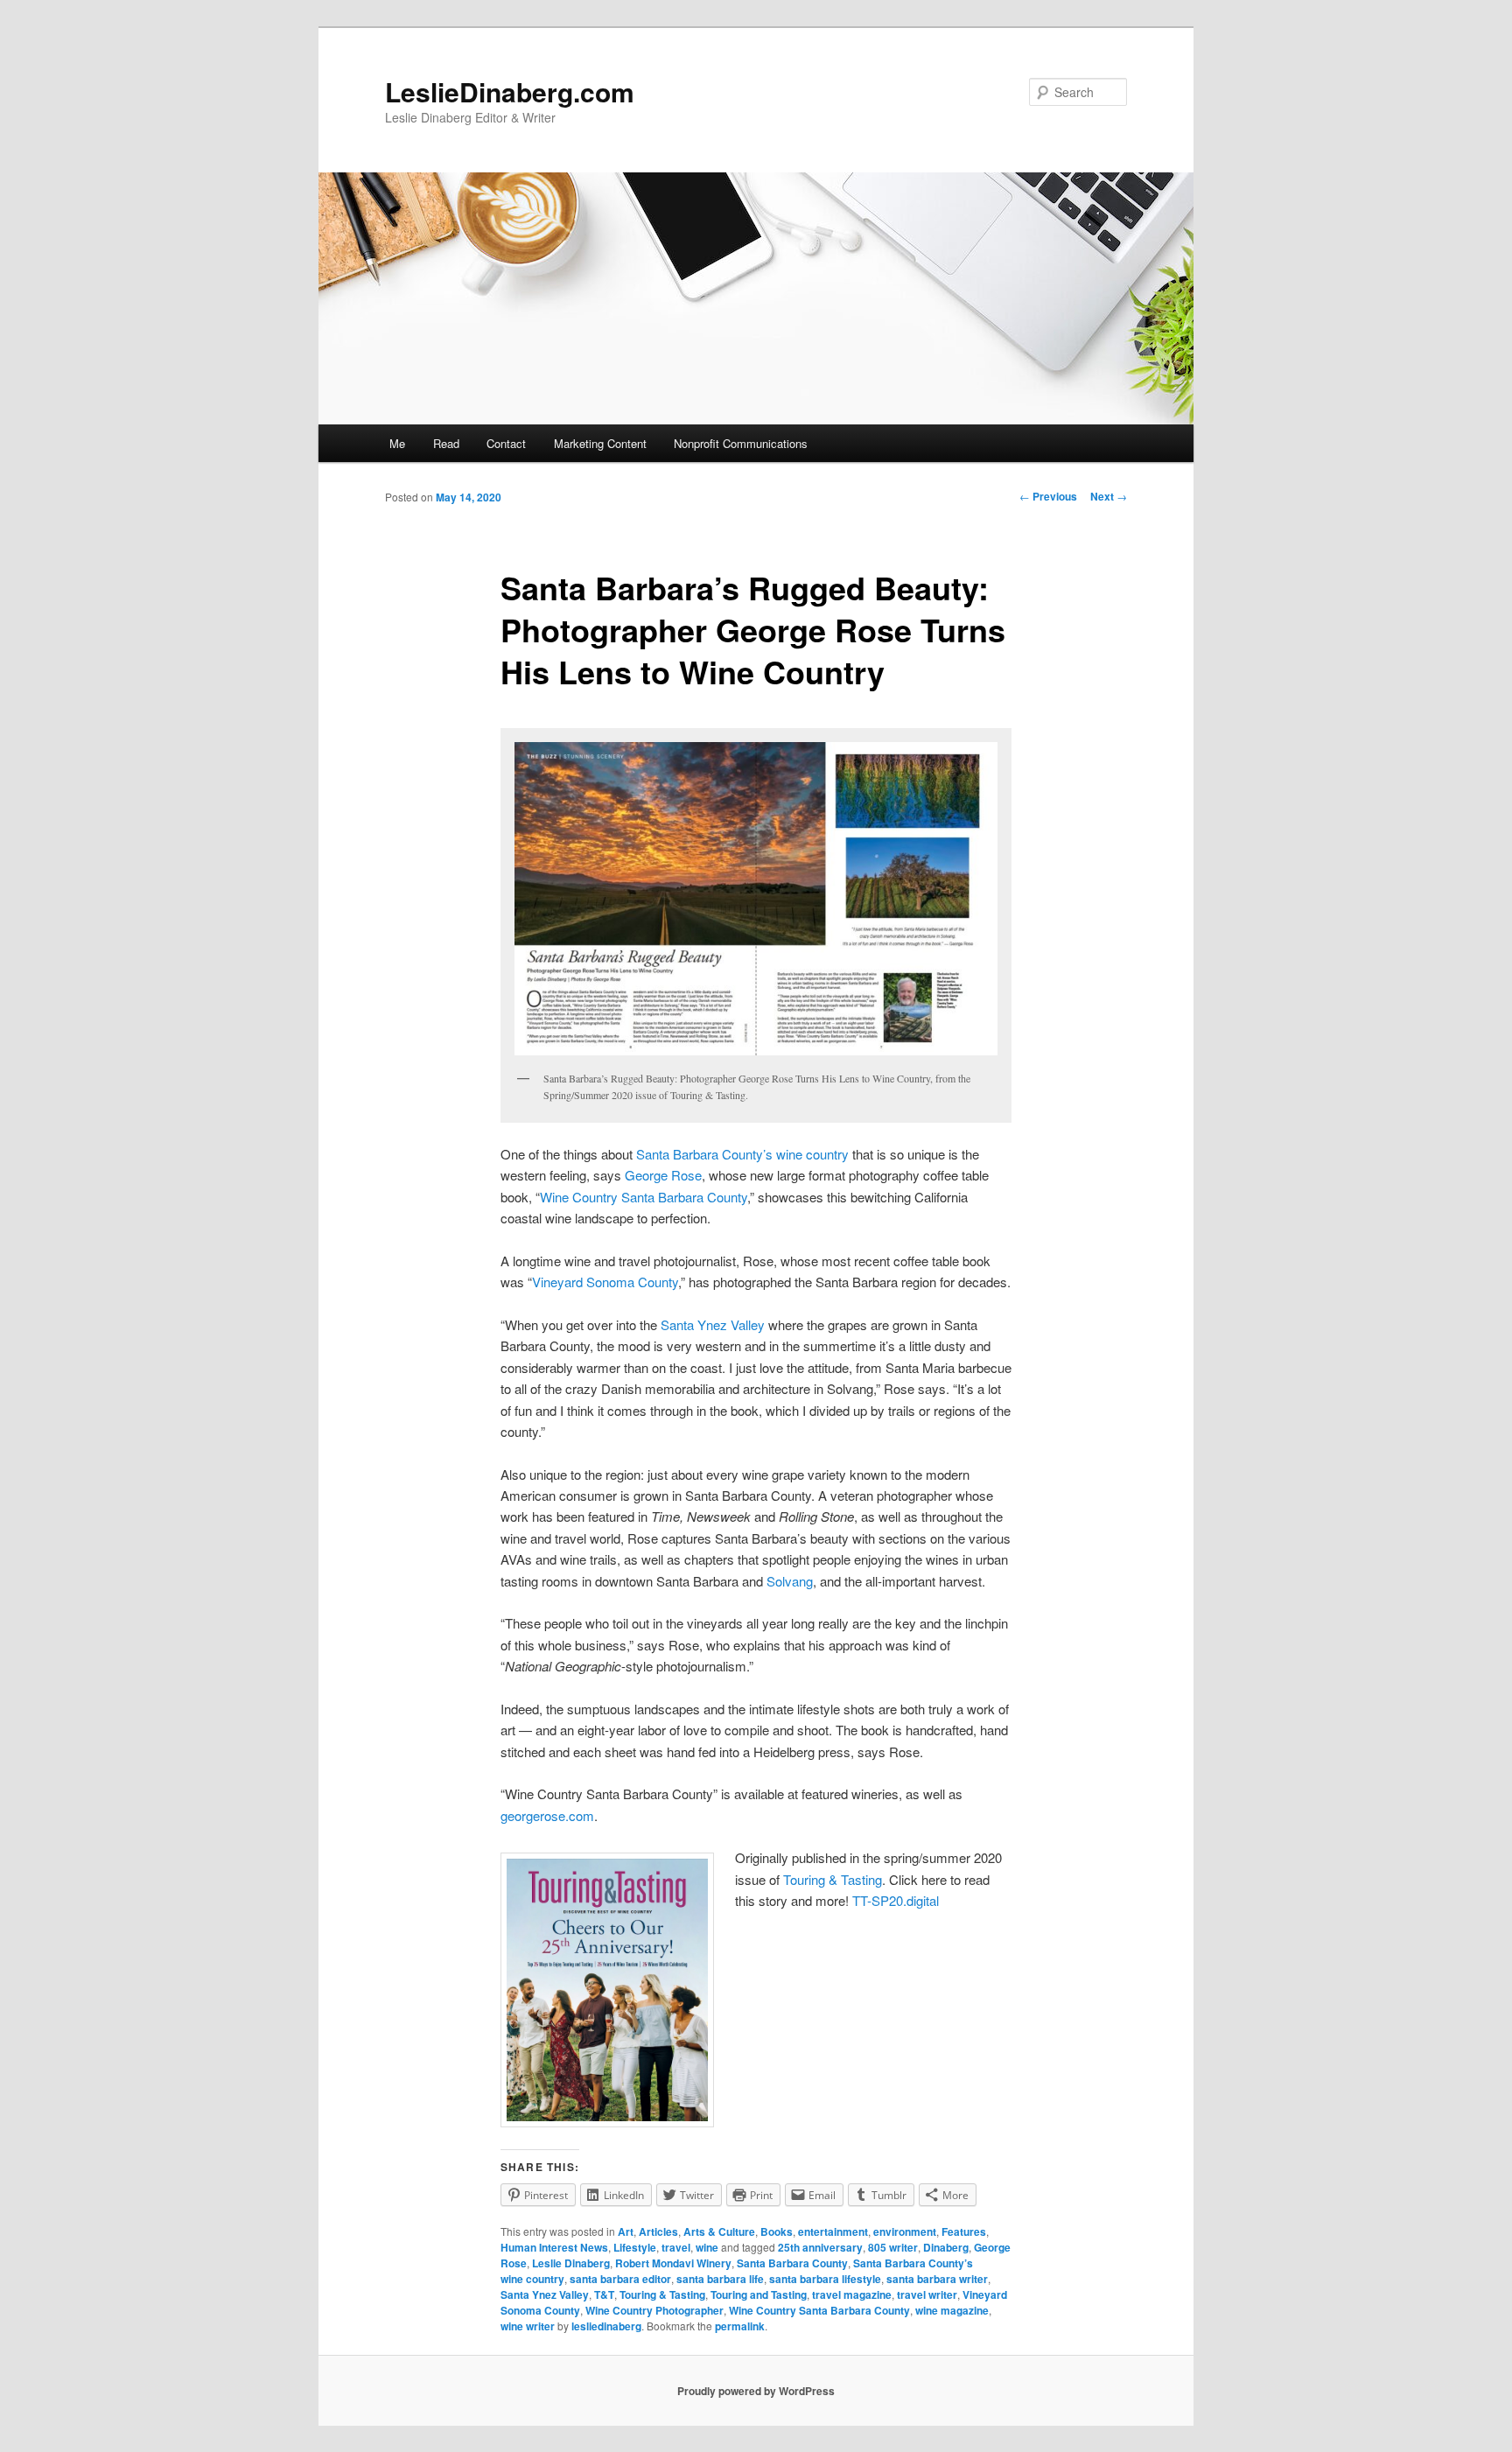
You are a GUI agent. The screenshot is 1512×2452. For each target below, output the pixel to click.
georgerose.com (547, 1815)
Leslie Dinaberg (571, 2263)
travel (676, 2247)
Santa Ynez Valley (713, 1324)
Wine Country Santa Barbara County (644, 1197)
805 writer (893, 2247)
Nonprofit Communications (741, 443)
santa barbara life (720, 2279)
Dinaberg (946, 2247)
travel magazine (852, 2294)
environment (905, 2231)
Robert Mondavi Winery (673, 2263)
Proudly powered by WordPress (756, 2391)
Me (397, 443)
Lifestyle (635, 2247)
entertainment (833, 2231)
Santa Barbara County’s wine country (742, 1154)
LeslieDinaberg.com (510, 91)
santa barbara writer (937, 2279)
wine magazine (952, 2310)
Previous (1048, 496)
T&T (604, 2294)
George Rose (663, 1175)
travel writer (927, 2294)
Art (626, 2231)
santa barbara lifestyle (825, 2279)
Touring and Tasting (759, 2294)
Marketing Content (600, 443)
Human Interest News (554, 2247)
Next (1109, 496)
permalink (740, 2326)
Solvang (788, 1581)
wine (707, 2247)
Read (446, 443)
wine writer (528, 2326)
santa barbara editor (620, 2279)
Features (964, 2231)
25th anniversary (820, 2247)
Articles (658, 2231)
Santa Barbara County (792, 2263)
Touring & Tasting (833, 1879)
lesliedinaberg (606, 2326)
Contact (506, 443)
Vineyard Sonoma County (605, 1282)
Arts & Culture (719, 2231)
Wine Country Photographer (654, 2310)
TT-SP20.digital (896, 1900)
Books (777, 2231)
